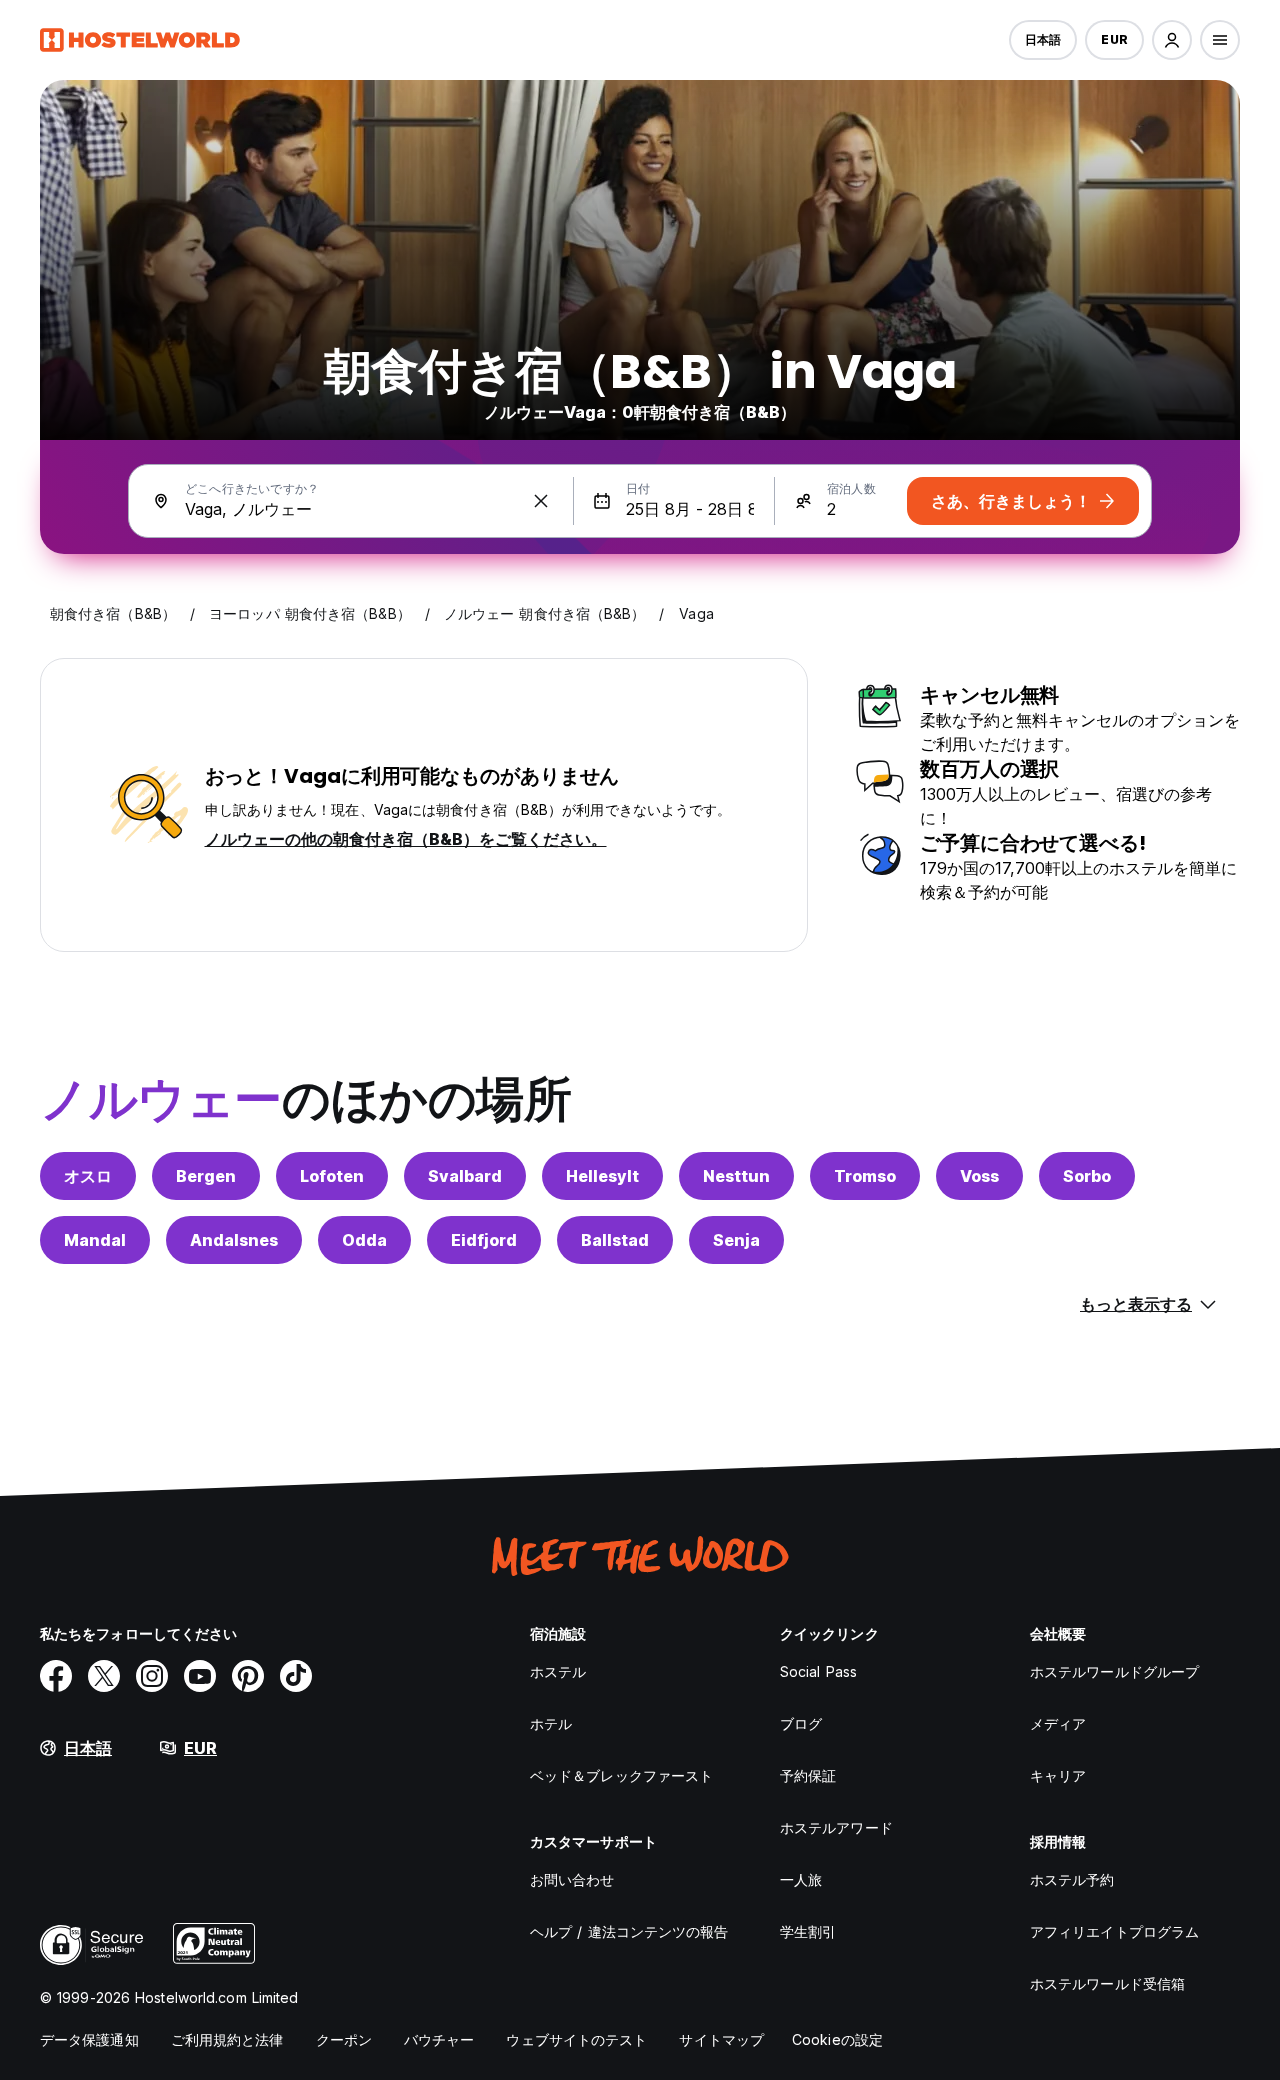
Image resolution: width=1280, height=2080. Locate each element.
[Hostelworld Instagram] (152, 1676)
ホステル (558, 1671)
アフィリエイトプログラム (1114, 1931)
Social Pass (818, 1671)
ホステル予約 (1072, 1879)
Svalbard (465, 1176)
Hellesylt (602, 1176)
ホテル (551, 1723)
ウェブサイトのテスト (576, 2039)
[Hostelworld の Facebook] (56, 1676)
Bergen (206, 1176)
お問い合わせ (572, 1879)
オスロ (88, 1176)
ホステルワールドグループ (1114, 1671)
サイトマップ (721, 2039)
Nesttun (736, 1176)
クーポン (344, 2039)
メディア (1058, 1723)
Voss (979, 1176)
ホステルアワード (836, 1827)
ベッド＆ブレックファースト (621, 1775)
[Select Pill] (1172, 40)
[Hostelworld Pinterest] (248, 1676)
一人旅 (801, 1879)
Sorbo (1087, 1176)
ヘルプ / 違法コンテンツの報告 (629, 1931)
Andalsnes (234, 1240)
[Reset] (541, 501)
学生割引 (808, 1931)
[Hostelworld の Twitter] (104, 1676)
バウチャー (439, 2039)
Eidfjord (484, 1240)
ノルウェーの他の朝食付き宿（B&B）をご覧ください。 (406, 839)
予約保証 (808, 1775)
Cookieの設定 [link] (837, 2039)
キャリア (1058, 1775)
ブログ (801, 1723)
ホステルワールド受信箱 (1107, 1983)
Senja (736, 1240)
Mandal (95, 1240)
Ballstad (615, 1240)
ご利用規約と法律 (227, 2039)
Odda (364, 1240)
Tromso (865, 1176)
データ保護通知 (89, 2039)
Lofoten (332, 1176)
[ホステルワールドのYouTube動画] (200, 1676)
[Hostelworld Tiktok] (296, 1676)
